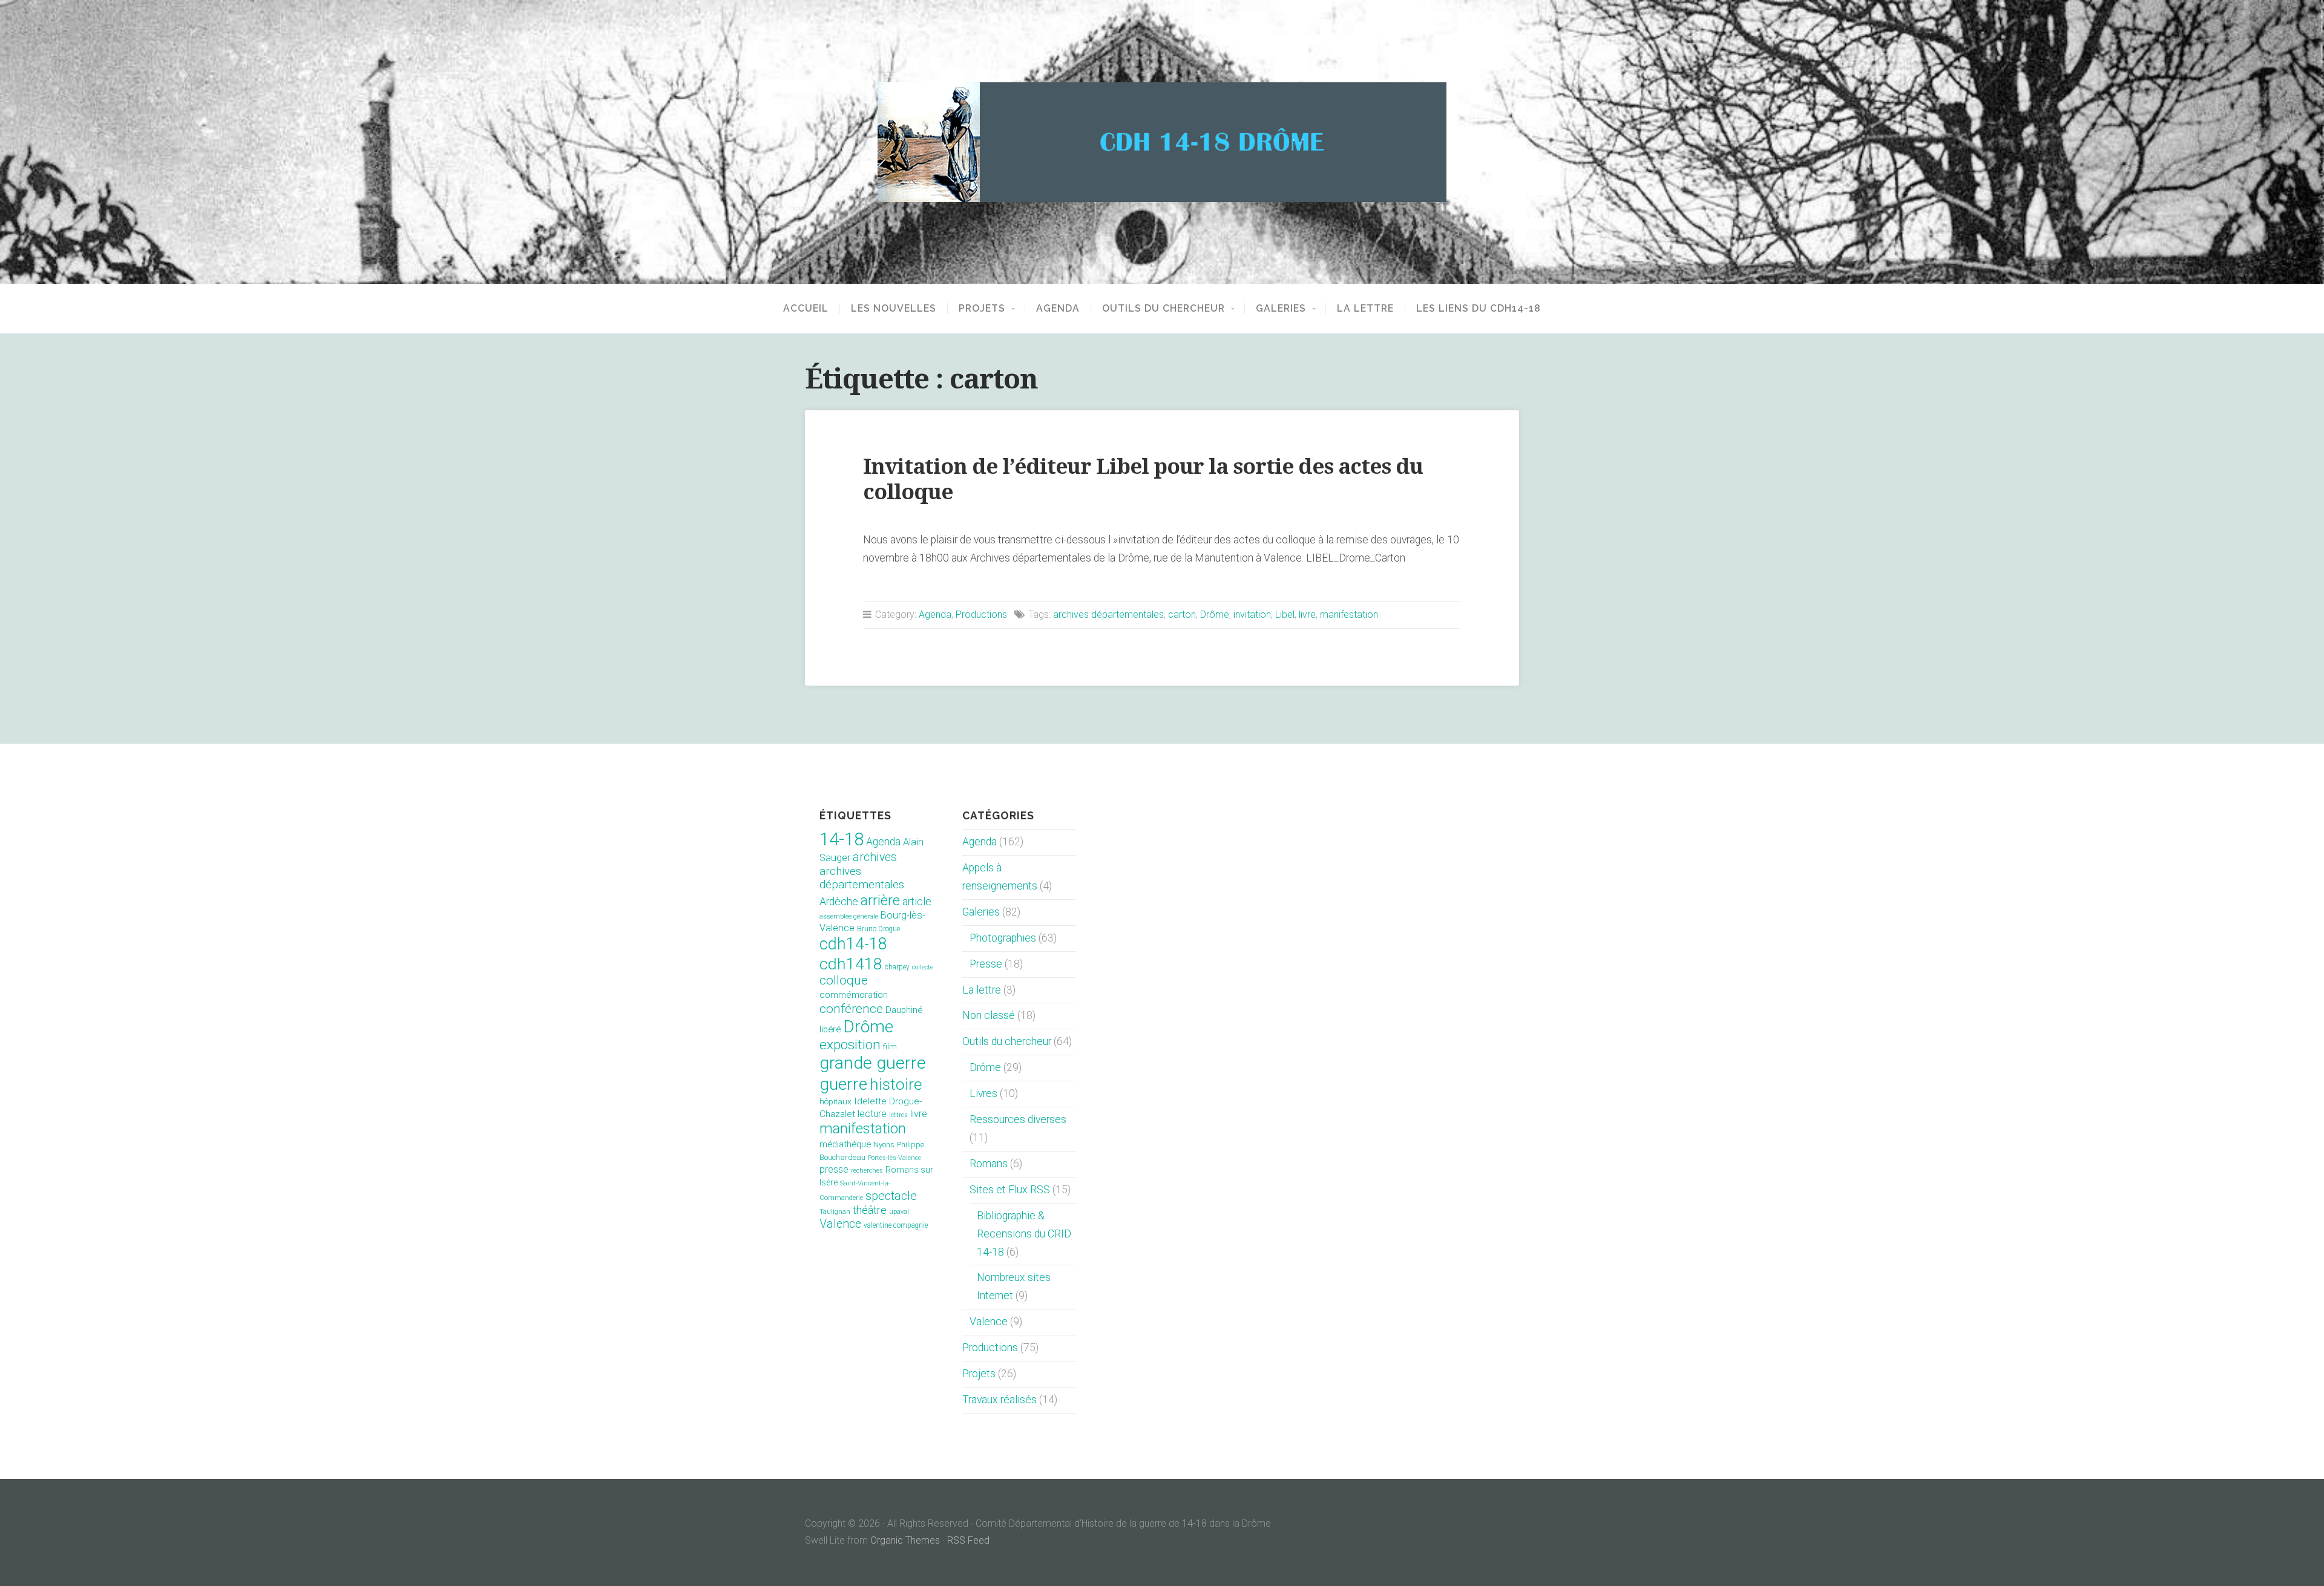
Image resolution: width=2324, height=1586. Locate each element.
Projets (982, 309)
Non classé (989, 1015)
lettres (898, 1115)
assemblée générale (849, 916)
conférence (851, 1008)
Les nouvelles (894, 309)
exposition (850, 1045)
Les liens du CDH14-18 (1479, 309)
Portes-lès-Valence (894, 1158)
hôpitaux (835, 1102)
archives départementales (1108, 614)
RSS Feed (968, 1540)
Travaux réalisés (1000, 1400)
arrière (880, 900)
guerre (843, 1084)
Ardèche (839, 902)
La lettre (1365, 309)
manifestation (1349, 614)
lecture (872, 1114)
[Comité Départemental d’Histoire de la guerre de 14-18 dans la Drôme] (1162, 142)
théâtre (870, 1210)
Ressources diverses (1018, 1119)
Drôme (1215, 614)
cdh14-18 (853, 944)
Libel (1285, 614)
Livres (983, 1093)
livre (1307, 614)
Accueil (806, 309)
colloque (844, 980)
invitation (1252, 614)
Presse (986, 964)
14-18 (842, 839)
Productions (981, 614)
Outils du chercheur (1164, 309)
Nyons (884, 1145)
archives (875, 857)
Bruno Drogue (878, 929)
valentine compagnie (896, 1225)
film (890, 1047)
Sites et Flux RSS (1010, 1190)
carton (1182, 614)
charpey (897, 967)
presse (834, 1170)
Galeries (1281, 309)
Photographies (1003, 938)
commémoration (854, 995)
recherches (867, 1171)
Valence (840, 1224)
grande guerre (873, 1063)
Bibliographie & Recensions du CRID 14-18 (1024, 1234)
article (917, 902)
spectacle (891, 1196)
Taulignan (835, 1212)
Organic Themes (905, 1540)
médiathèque (845, 1144)
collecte (923, 967)
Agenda (1058, 309)
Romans (989, 1164)
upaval (899, 1212)
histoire (896, 1084)
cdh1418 (851, 964)
